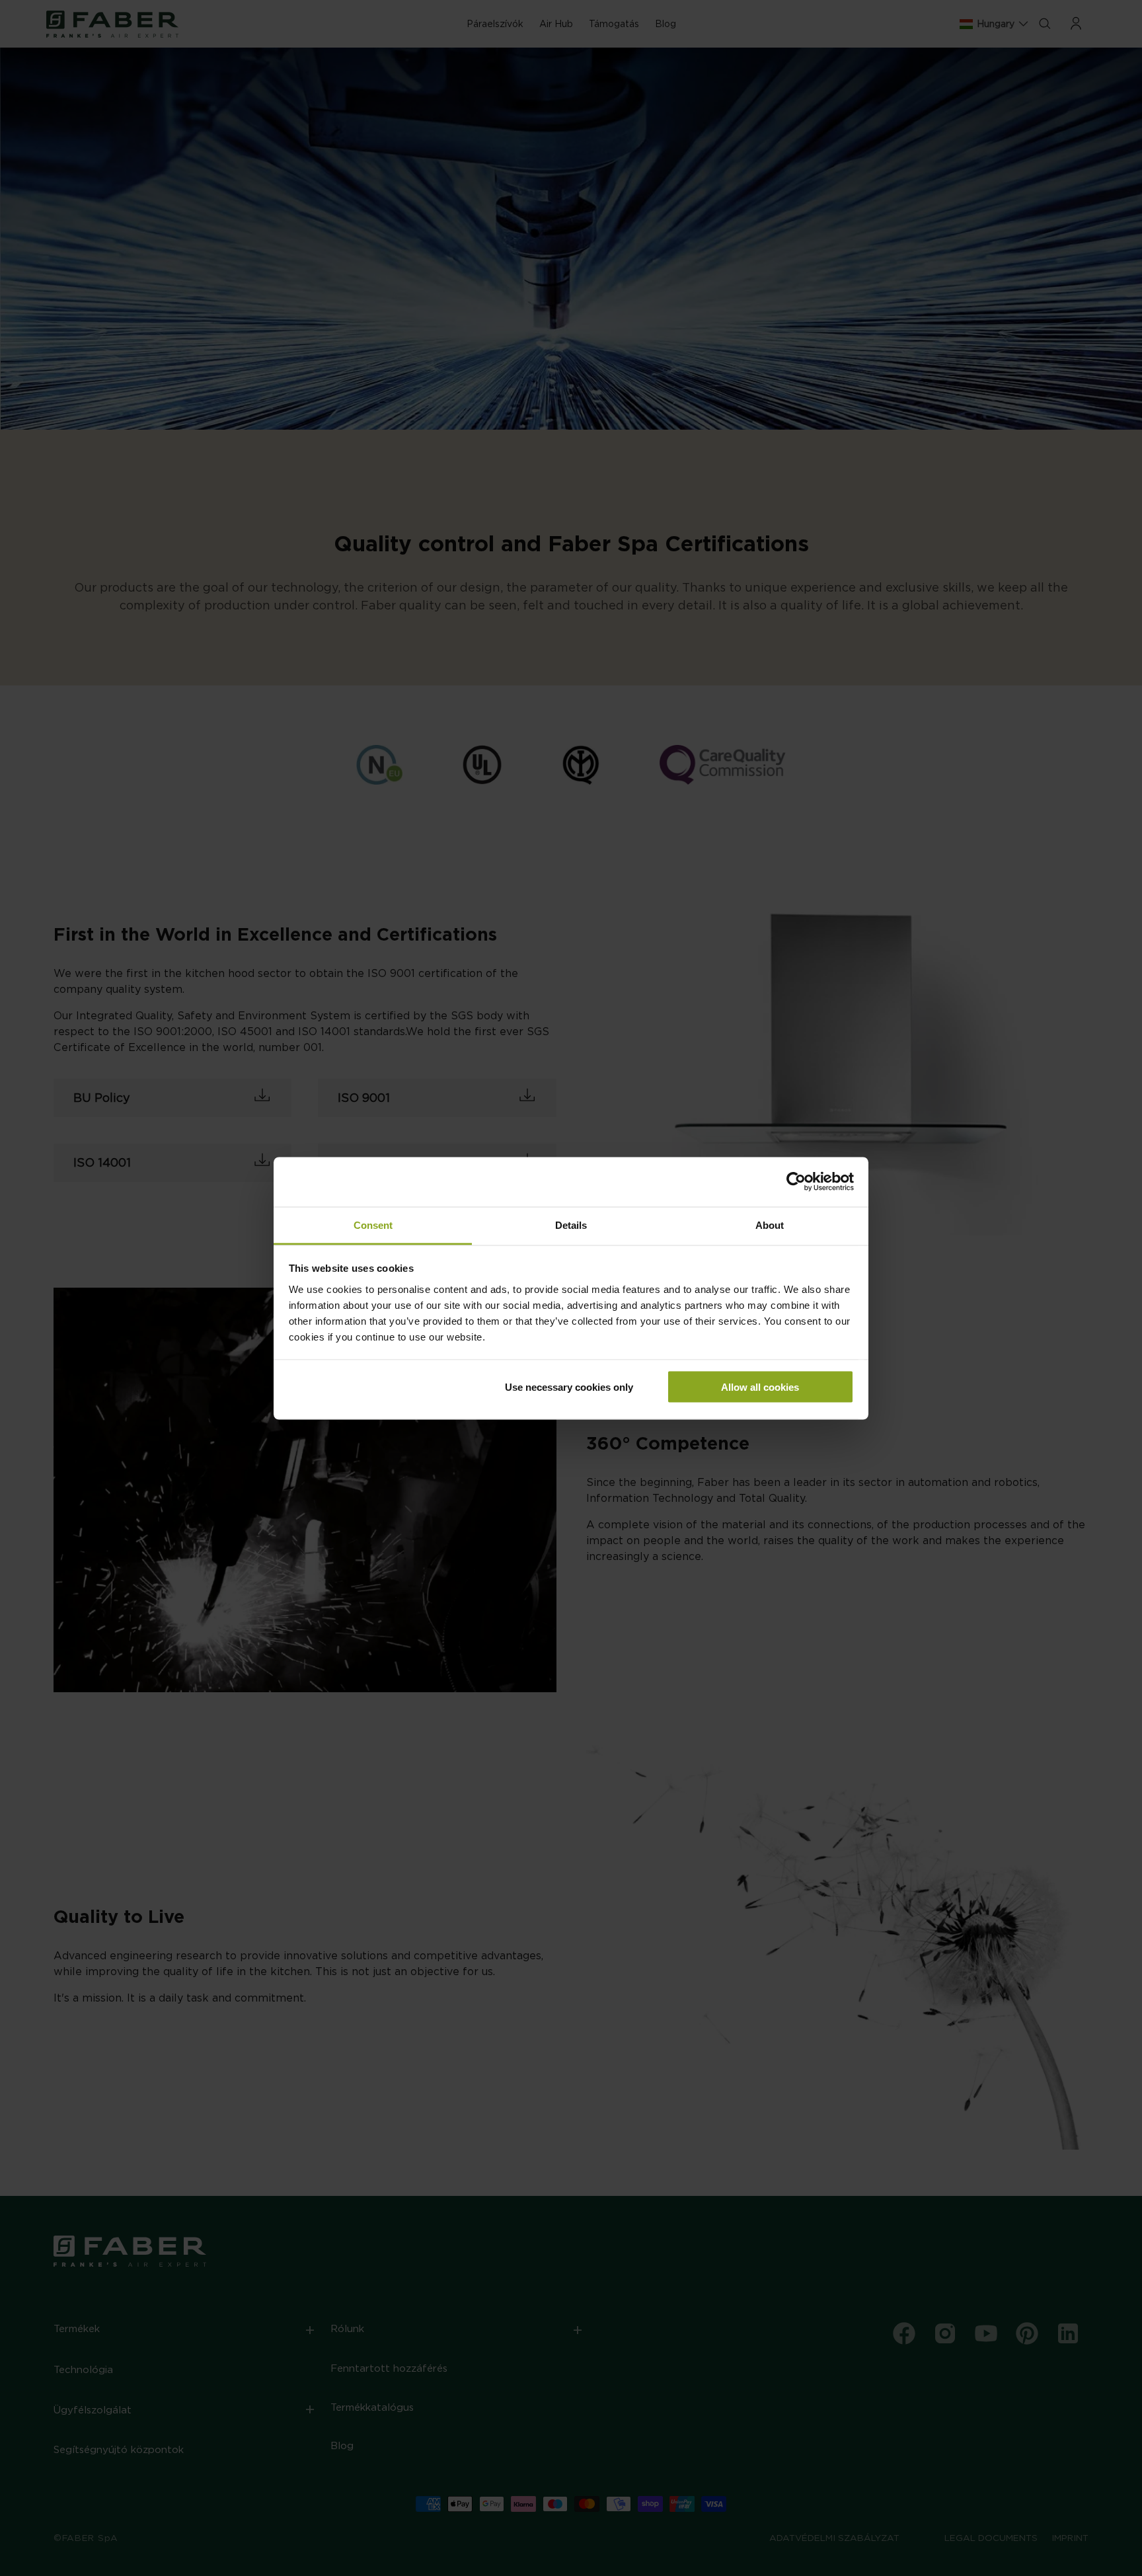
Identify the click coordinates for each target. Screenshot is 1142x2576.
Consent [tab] (373, 1225)
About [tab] (770, 1225)
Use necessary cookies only (569, 1387)
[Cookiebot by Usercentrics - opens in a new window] (796, 1182)
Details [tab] (571, 1225)
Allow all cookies (760, 1387)
